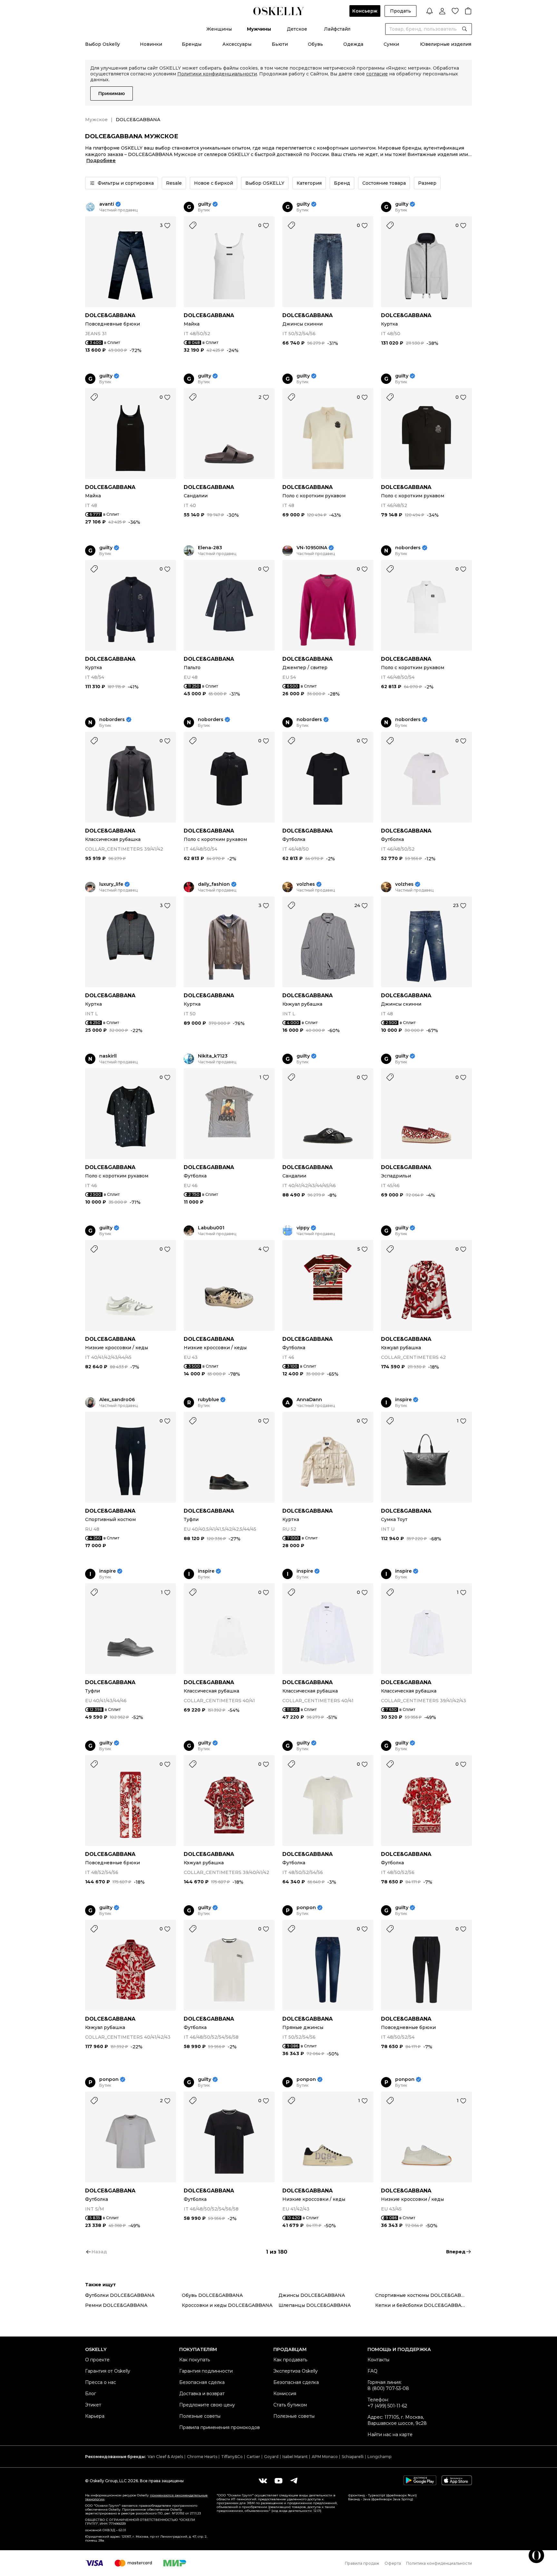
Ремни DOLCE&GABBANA (116, 2305)
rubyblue (208, 1400)
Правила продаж (362, 2563)
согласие (377, 74)
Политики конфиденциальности (217, 74)
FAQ (372, 2371)
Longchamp (379, 2457)
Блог (91, 2394)
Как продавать (290, 2360)
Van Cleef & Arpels (165, 2457)
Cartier (253, 2457)
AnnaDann (309, 1400)
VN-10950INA (312, 548)
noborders (408, 548)
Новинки (151, 44)
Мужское (96, 120)
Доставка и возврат (202, 2394)
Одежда (353, 44)
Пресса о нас (101, 2382)
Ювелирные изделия (446, 44)
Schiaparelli (353, 2457)
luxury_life (111, 884)
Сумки (391, 44)
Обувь (315, 44)
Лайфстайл (337, 29)
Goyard (271, 2457)
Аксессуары (237, 44)
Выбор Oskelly (103, 44)
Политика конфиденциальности (439, 2563)
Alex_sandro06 (117, 1400)
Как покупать (195, 2360)
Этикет (93, 2405)
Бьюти (280, 44)
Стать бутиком (290, 2405)
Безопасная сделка (202, 2382)
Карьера (95, 2416)
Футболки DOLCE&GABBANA (120, 2295)
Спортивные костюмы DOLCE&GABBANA (424, 2295)
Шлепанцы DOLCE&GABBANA (315, 2305)
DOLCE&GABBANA (110, 315)
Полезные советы (200, 2416)
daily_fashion (214, 884)
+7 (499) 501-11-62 (387, 2406)
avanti (107, 204)
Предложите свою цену (207, 2405)
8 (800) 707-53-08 (388, 2388)
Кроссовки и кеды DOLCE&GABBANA (227, 2305)
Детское (297, 29)
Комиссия (285, 2394)
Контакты (378, 2360)
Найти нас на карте (390, 2435)
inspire (403, 1400)
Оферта (393, 2563)
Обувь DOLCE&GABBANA (212, 2295)
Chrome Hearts (202, 2457)
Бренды (192, 44)
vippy (303, 1228)
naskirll (108, 1056)
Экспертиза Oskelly (296, 2371)
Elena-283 (210, 548)
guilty (205, 204)
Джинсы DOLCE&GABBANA (312, 2295)
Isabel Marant (295, 2457)
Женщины (219, 29)
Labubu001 (211, 1228)
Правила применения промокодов (220, 2427)
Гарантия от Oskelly (108, 2371)
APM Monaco (325, 2457)
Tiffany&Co (232, 2457)
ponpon (306, 1908)
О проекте (97, 2360)
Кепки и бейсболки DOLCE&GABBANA (422, 2305)
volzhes (306, 884)
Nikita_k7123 (213, 1056)
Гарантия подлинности (206, 2371)
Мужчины (259, 29)
